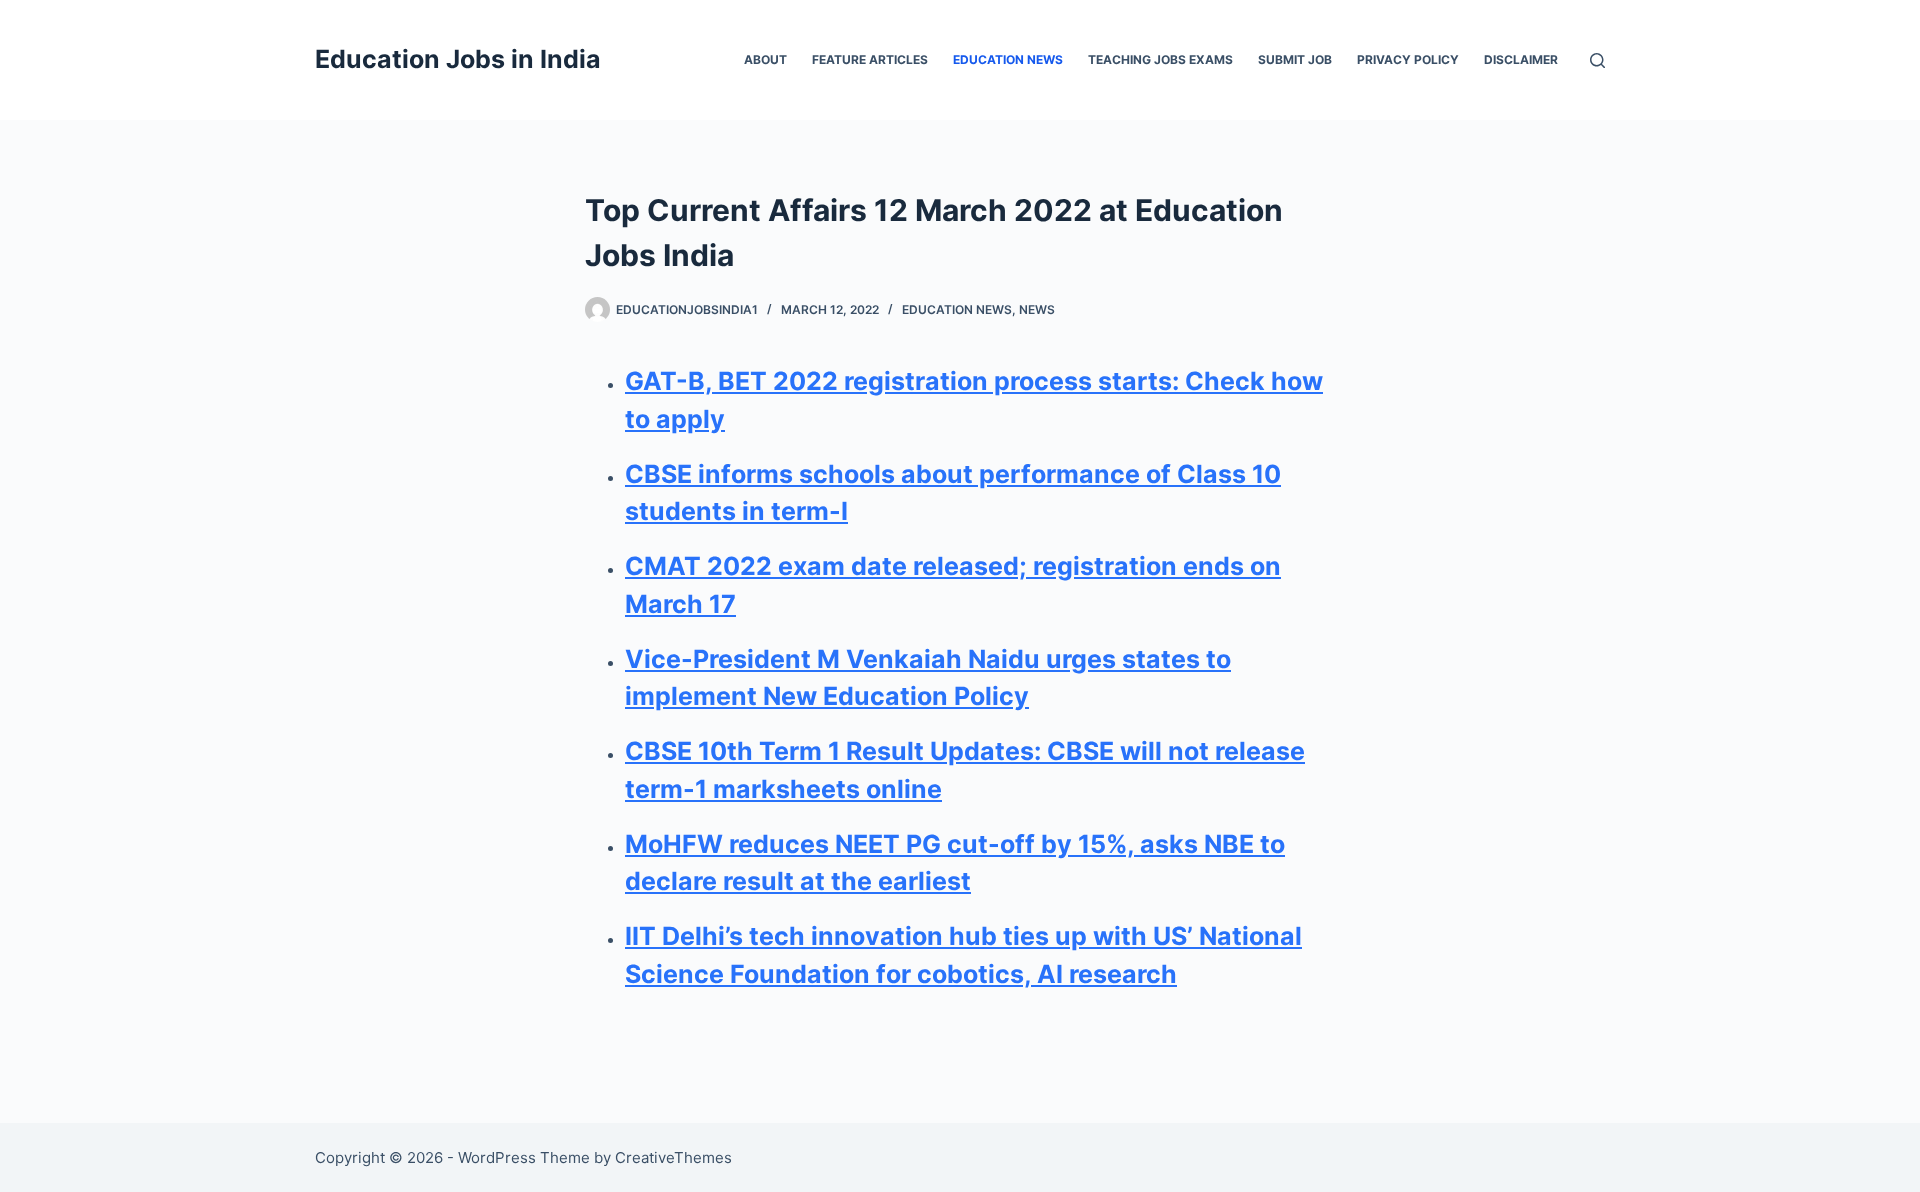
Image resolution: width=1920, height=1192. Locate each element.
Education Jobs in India (458, 59)
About (765, 59)
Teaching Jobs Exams (1160, 59)
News (1037, 309)
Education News (1008, 59)
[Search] (1597, 60)
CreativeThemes (673, 1157)
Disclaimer (1521, 59)
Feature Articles (870, 59)
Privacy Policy (1408, 59)
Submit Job (1295, 59)
